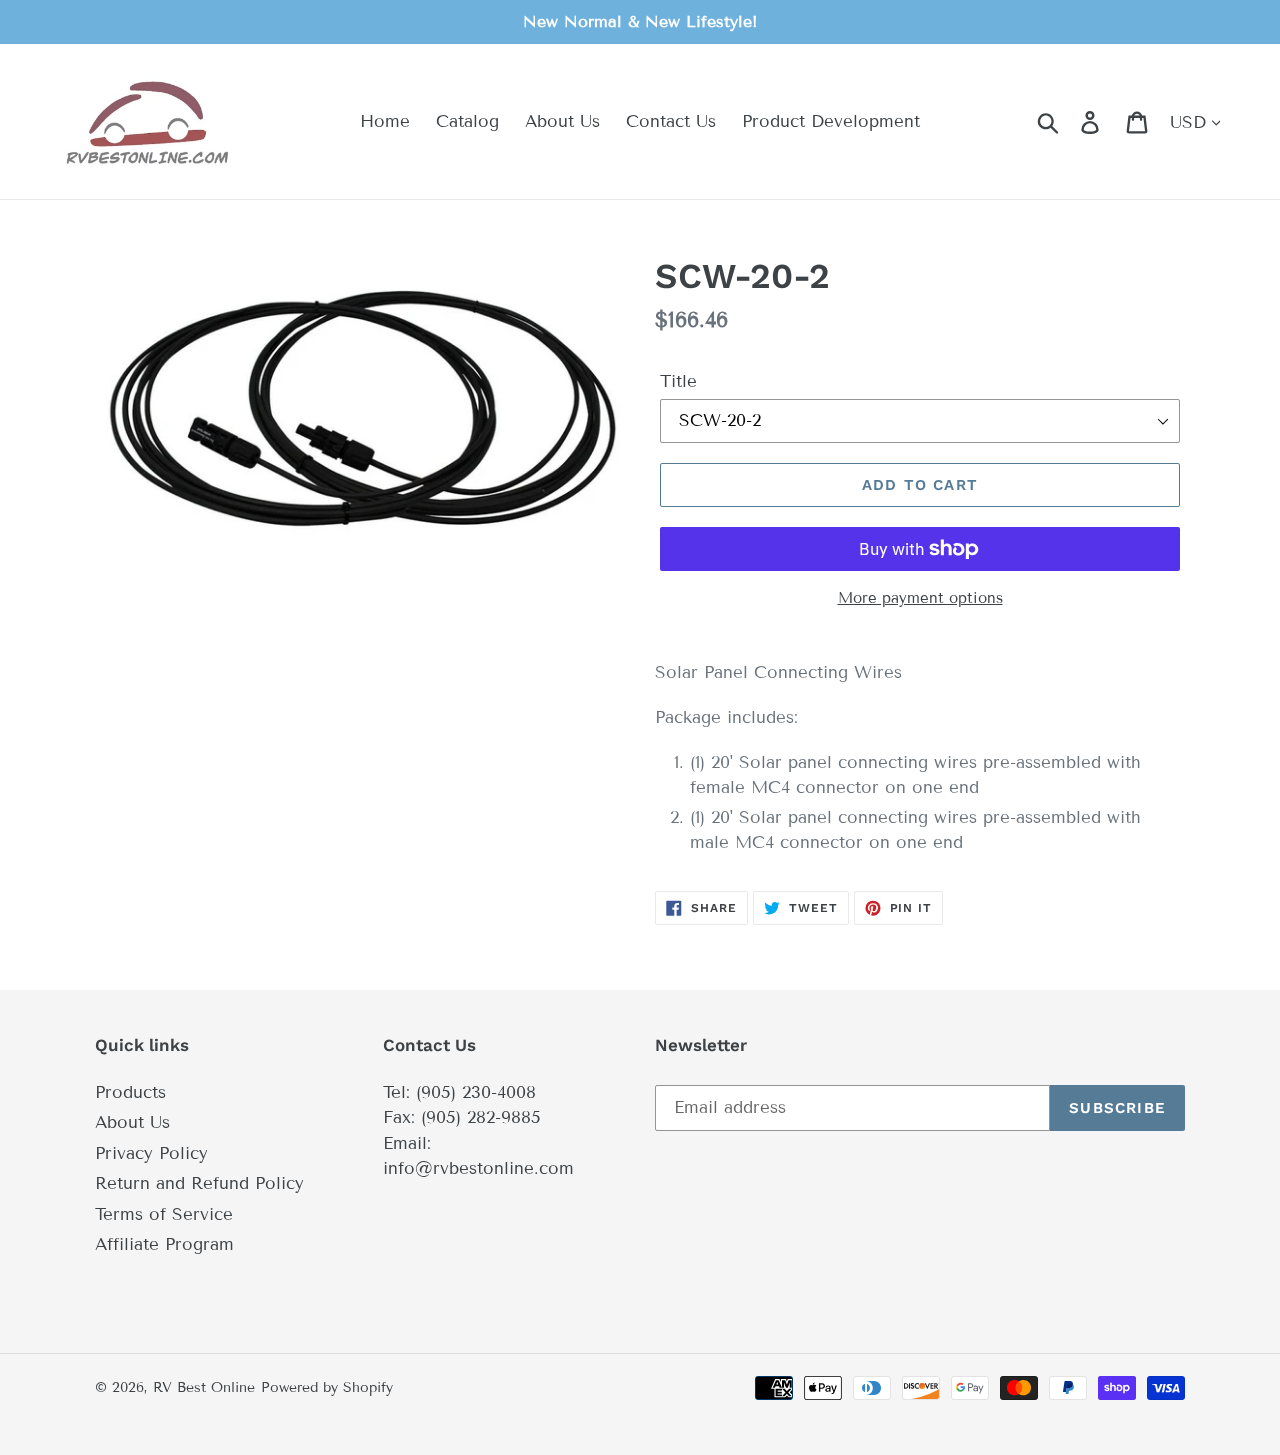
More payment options (920, 598)
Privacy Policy (151, 1153)
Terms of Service (164, 1214)
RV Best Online (204, 1387)
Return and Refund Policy (199, 1183)
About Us (132, 1122)
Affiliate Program (164, 1244)
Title (678, 381)
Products (130, 1092)
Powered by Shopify (327, 1387)
